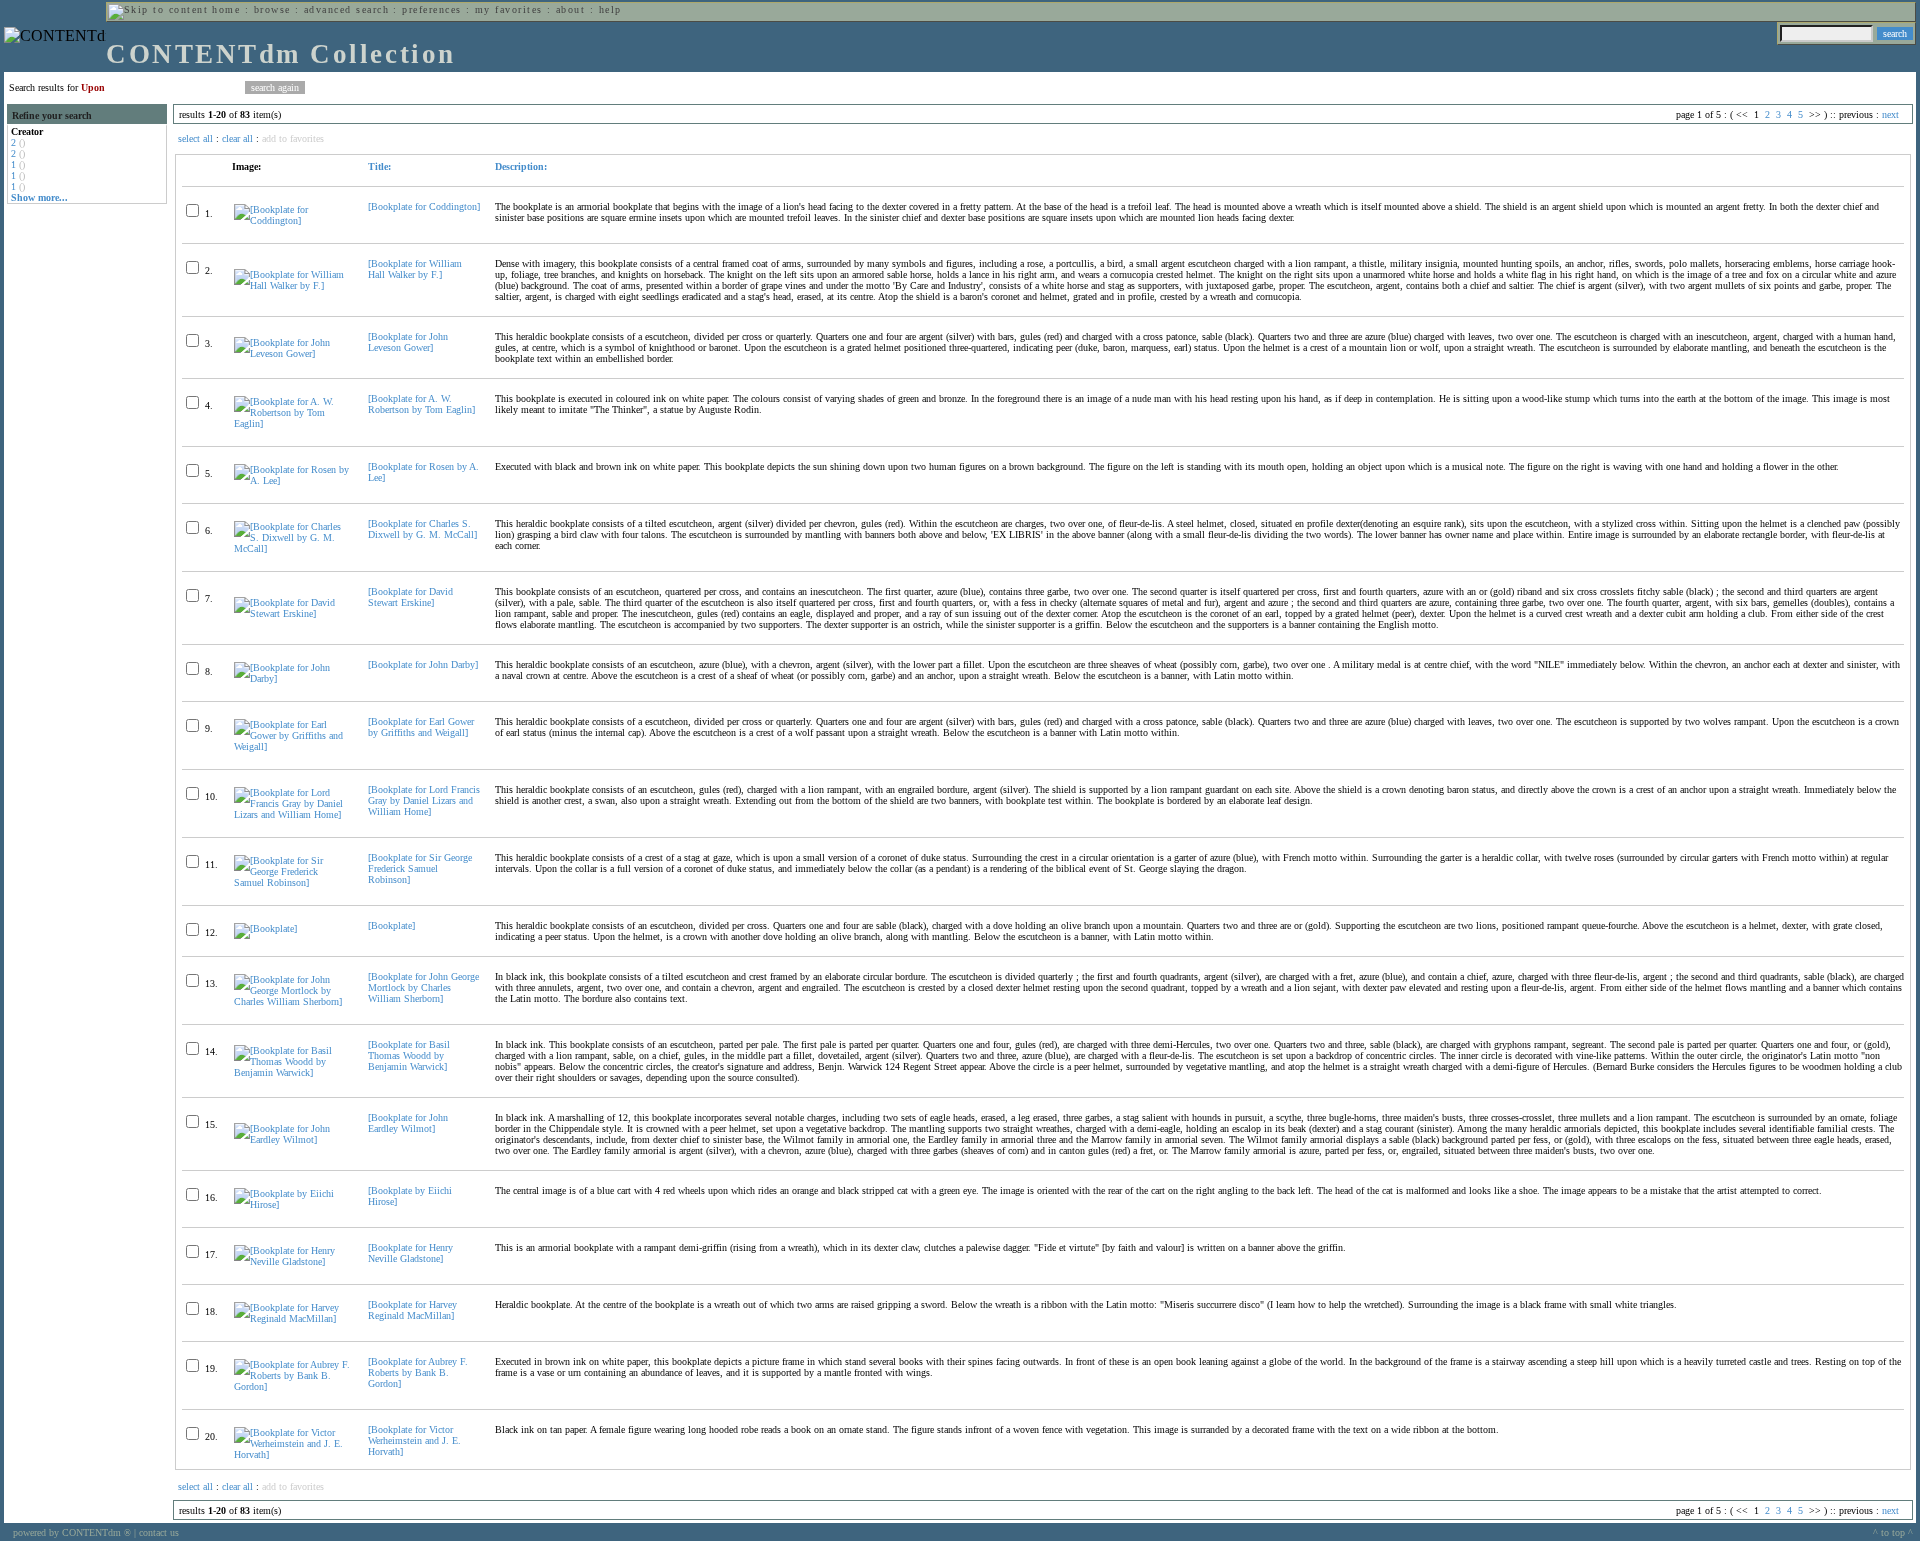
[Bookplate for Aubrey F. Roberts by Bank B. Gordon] (418, 1372)
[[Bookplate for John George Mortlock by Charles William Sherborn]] (292, 1001)
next (1890, 114)
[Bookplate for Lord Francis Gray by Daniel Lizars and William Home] (424, 800)
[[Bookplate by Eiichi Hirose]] (292, 1204)
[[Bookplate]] (265, 928)
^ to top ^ (1893, 1532)
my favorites (509, 9)
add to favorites (293, 138)
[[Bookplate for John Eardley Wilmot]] (292, 1139)
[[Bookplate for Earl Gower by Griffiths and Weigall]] (292, 746)
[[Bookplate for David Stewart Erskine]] (292, 613)
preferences (431, 9)
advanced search (346, 9)
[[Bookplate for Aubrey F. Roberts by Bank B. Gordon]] (292, 1386)
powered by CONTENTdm (72, 1532)
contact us (159, 1532)
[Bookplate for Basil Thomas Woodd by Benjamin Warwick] (409, 1055)
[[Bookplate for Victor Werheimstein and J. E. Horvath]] (292, 1454)
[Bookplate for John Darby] (423, 664)
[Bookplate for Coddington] (424, 206)
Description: (521, 166)
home (226, 9)
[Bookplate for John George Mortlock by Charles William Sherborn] (423, 987)
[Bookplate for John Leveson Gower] (408, 342)
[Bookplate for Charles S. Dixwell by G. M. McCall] (422, 529)
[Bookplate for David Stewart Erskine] (410, 597)
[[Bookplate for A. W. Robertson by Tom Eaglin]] (292, 423)
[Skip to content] (158, 9)
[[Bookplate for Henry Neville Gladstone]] (292, 1261)
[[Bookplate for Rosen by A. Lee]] (292, 480)
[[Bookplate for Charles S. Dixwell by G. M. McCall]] (292, 548)
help (610, 9)
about (570, 9)
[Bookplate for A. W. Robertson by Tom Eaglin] (421, 404)
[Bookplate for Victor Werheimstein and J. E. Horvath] (414, 1440)
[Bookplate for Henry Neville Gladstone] (410, 1253)
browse (272, 9)
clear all (237, 138)
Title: (379, 166)
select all (195, 138)
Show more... (39, 197)
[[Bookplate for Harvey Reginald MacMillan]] (292, 1318)
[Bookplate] (391, 925)
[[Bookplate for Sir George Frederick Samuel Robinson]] (292, 882)
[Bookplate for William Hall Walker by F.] (415, 269)
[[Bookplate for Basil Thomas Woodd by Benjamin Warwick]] (292, 1072)
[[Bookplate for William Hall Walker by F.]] (292, 285)
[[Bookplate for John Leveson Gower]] (292, 353)
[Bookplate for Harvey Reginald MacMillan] (412, 1310)
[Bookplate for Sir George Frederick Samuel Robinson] (420, 868)
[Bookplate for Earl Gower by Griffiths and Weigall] (421, 727)
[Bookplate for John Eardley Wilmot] (408, 1123)
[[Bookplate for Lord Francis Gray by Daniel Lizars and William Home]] (292, 814)
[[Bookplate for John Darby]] (292, 678)
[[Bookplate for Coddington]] (292, 220)
